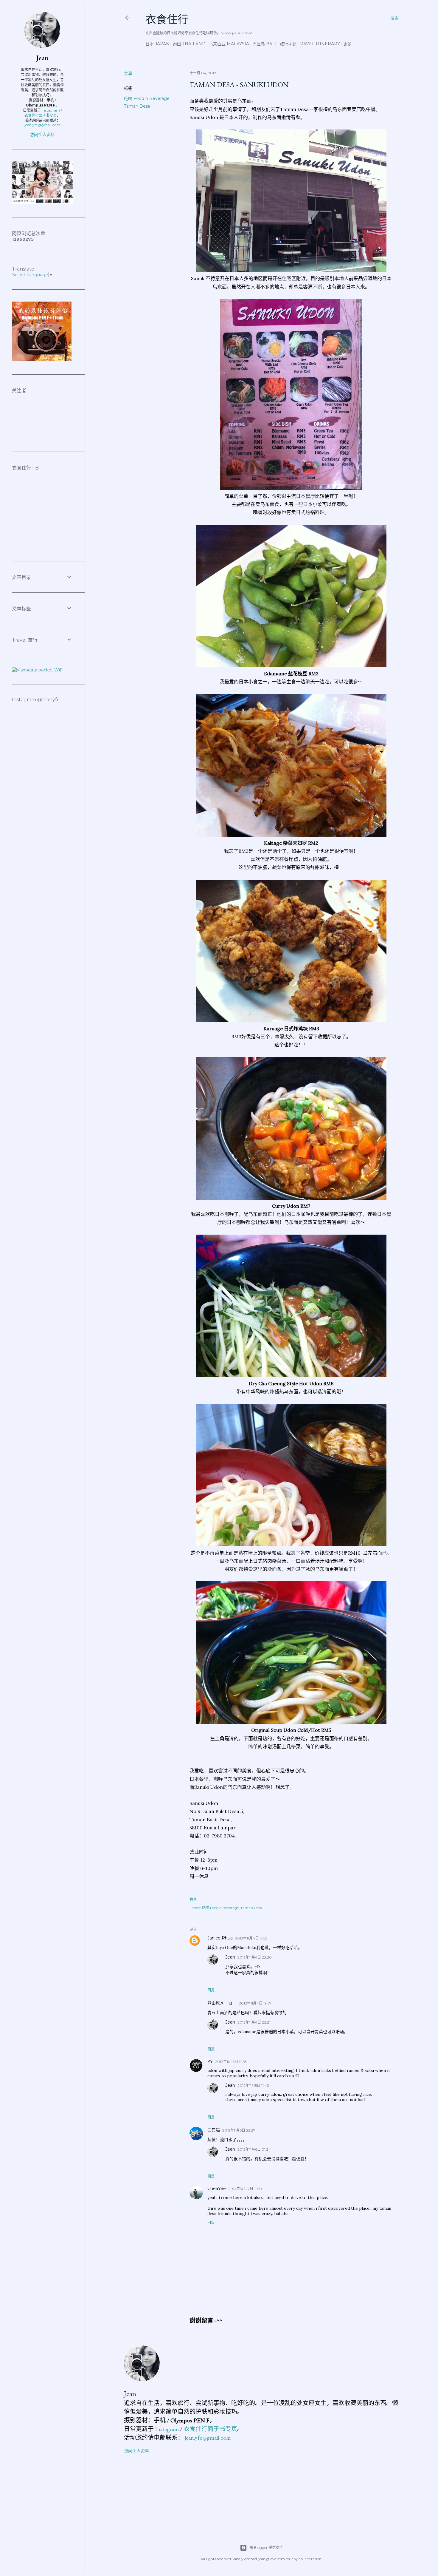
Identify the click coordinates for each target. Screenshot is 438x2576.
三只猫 (214, 2130)
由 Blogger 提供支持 (266, 2548)
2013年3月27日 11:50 (245, 2189)
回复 (211, 1990)
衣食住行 (167, 20)
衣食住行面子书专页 (210, 2429)
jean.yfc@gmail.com (208, 2438)
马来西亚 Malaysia (229, 44)
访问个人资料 (136, 2451)
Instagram (167, 2429)
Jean (230, 1957)
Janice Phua (220, 1938)
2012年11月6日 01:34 (254, 2149)
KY (210, 2061)
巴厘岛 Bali (264, 44)
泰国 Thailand (189, 44)
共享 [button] (128, 73)
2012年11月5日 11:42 (253, 2085)
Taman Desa (137, 106)
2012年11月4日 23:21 (254, 2022)
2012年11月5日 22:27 (239, 2130)
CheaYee (217, 2189)
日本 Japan (157, 44)
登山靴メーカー (222, 2003)
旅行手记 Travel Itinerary (310, 44)
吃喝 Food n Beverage (147, 98)
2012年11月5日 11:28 (231, 2062)
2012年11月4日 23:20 (255, 1957)
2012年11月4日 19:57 (255, 2003)
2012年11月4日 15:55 (251, 1938)
